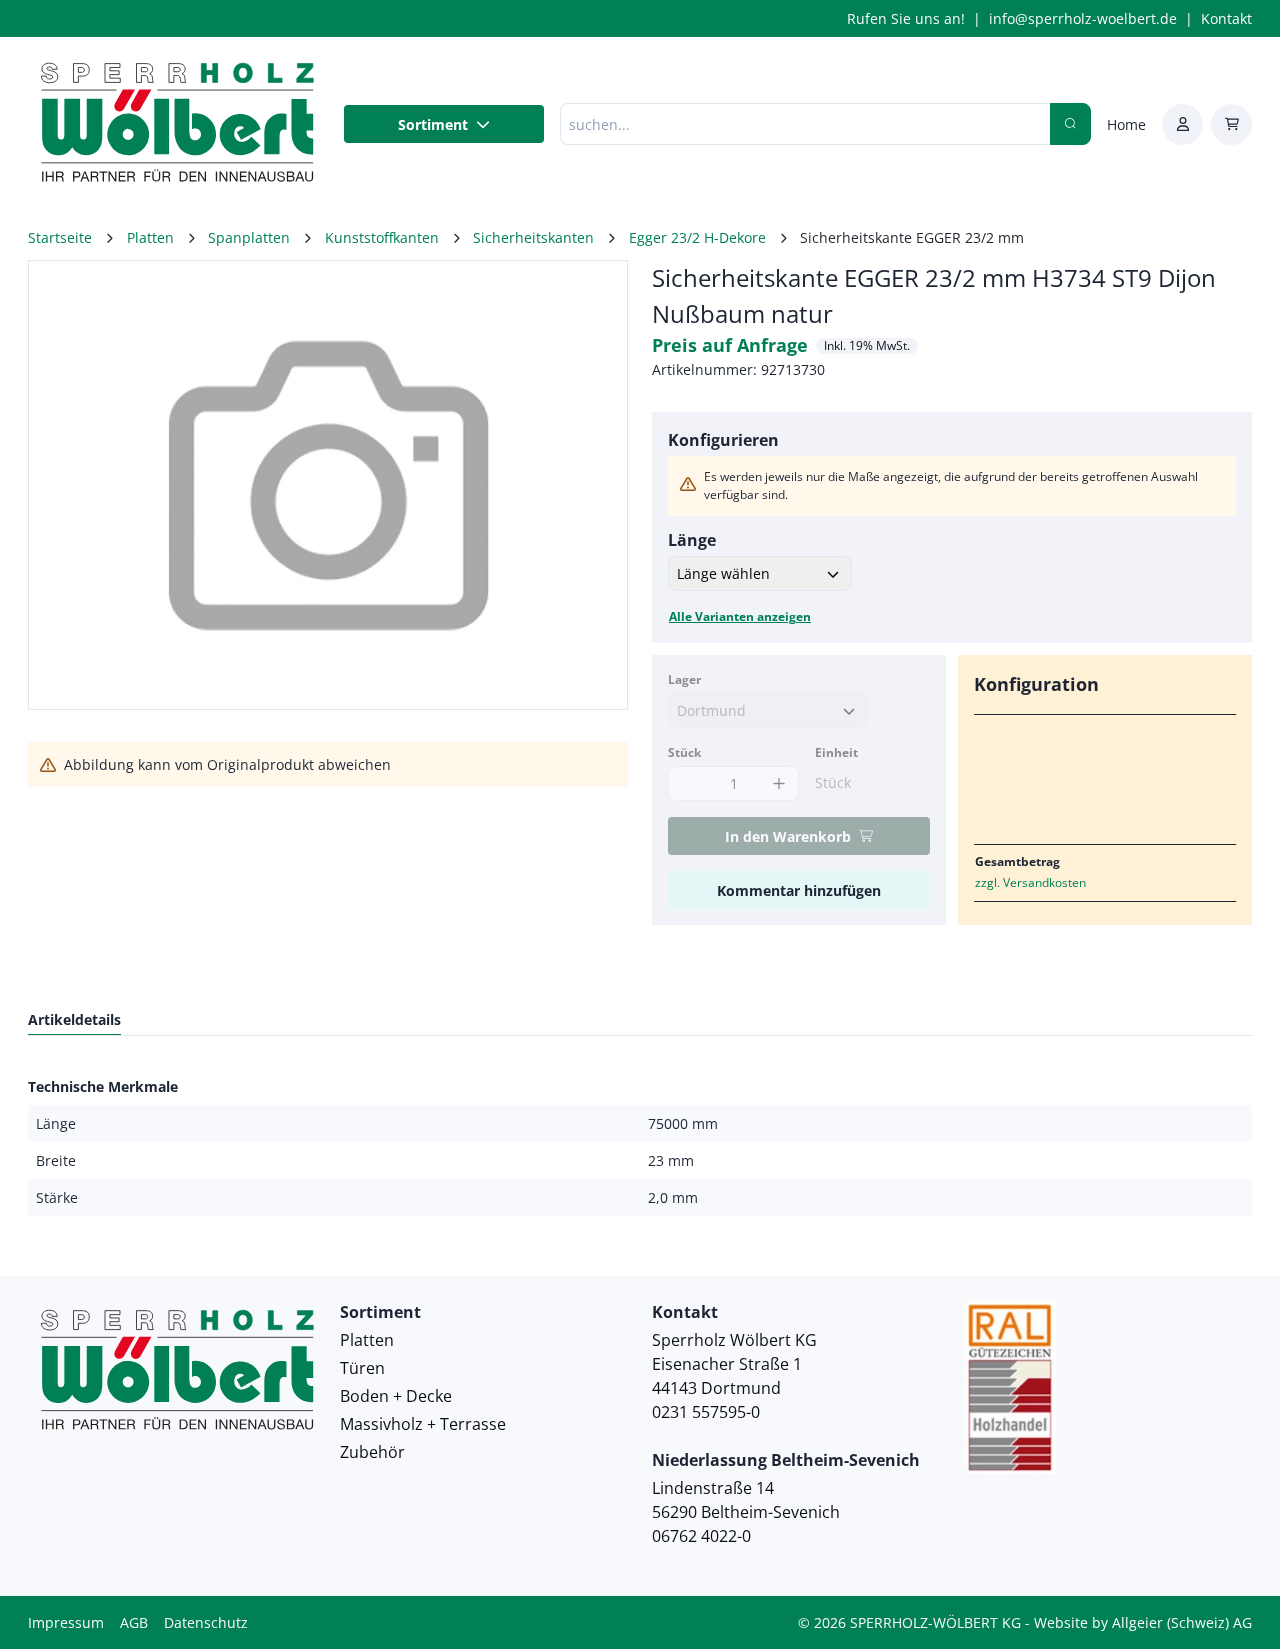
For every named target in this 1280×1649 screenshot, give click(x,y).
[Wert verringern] (688, 783)
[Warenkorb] (1231, 124)
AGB (134, 1622)
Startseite (60, 237)
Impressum (66, 1622)
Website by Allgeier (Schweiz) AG (1143, 1622)
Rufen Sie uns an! (906, 18)
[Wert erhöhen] (778, 783)
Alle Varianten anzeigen (740, 616)
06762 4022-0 (701, 1536)
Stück (684, 752)
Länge (692, 540)
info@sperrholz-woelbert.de (1083, 18)
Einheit (836, 752)
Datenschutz (206, 1622)
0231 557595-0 (706, 1412)
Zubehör (372, 1452)
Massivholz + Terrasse (423, 1424)
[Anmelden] (1182, 124)
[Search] (1070, 124)
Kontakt (1226, 18)
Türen (362, 1368)
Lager (684, 679)
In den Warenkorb (788, 836)
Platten (367, 1340)
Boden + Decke (396, 1396)
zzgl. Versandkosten (1030, 882)
